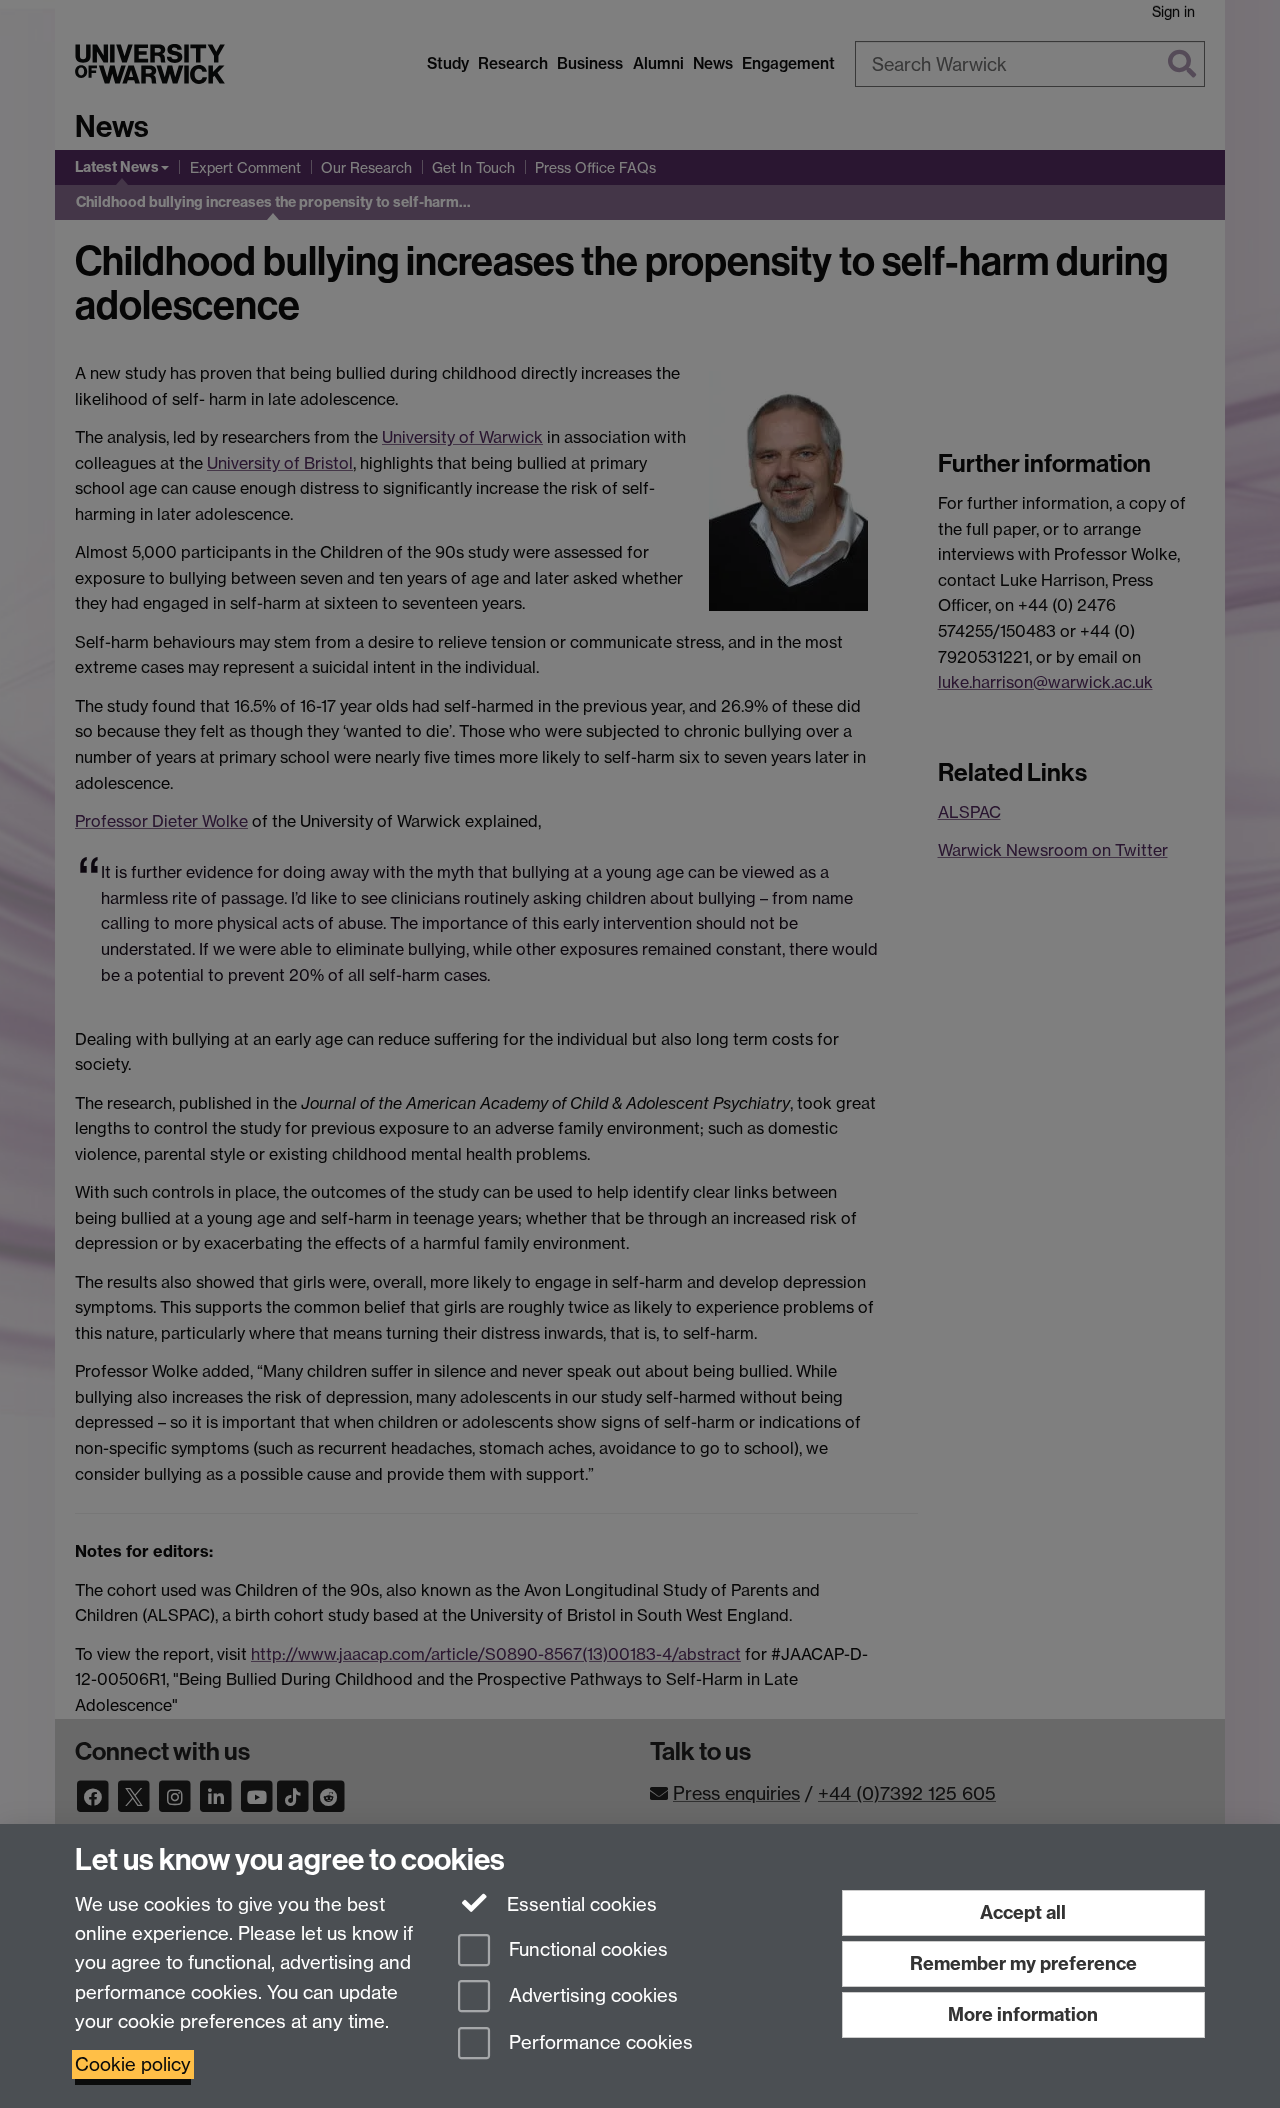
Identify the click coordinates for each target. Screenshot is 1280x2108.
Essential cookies (579, 1904)
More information (1023, 2014)
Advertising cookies (591, 1996)
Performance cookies (598, 2043)
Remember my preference (1023, 1963)
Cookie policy (133, 2064)
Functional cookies (586, 1949)
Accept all (1023, 1912)
